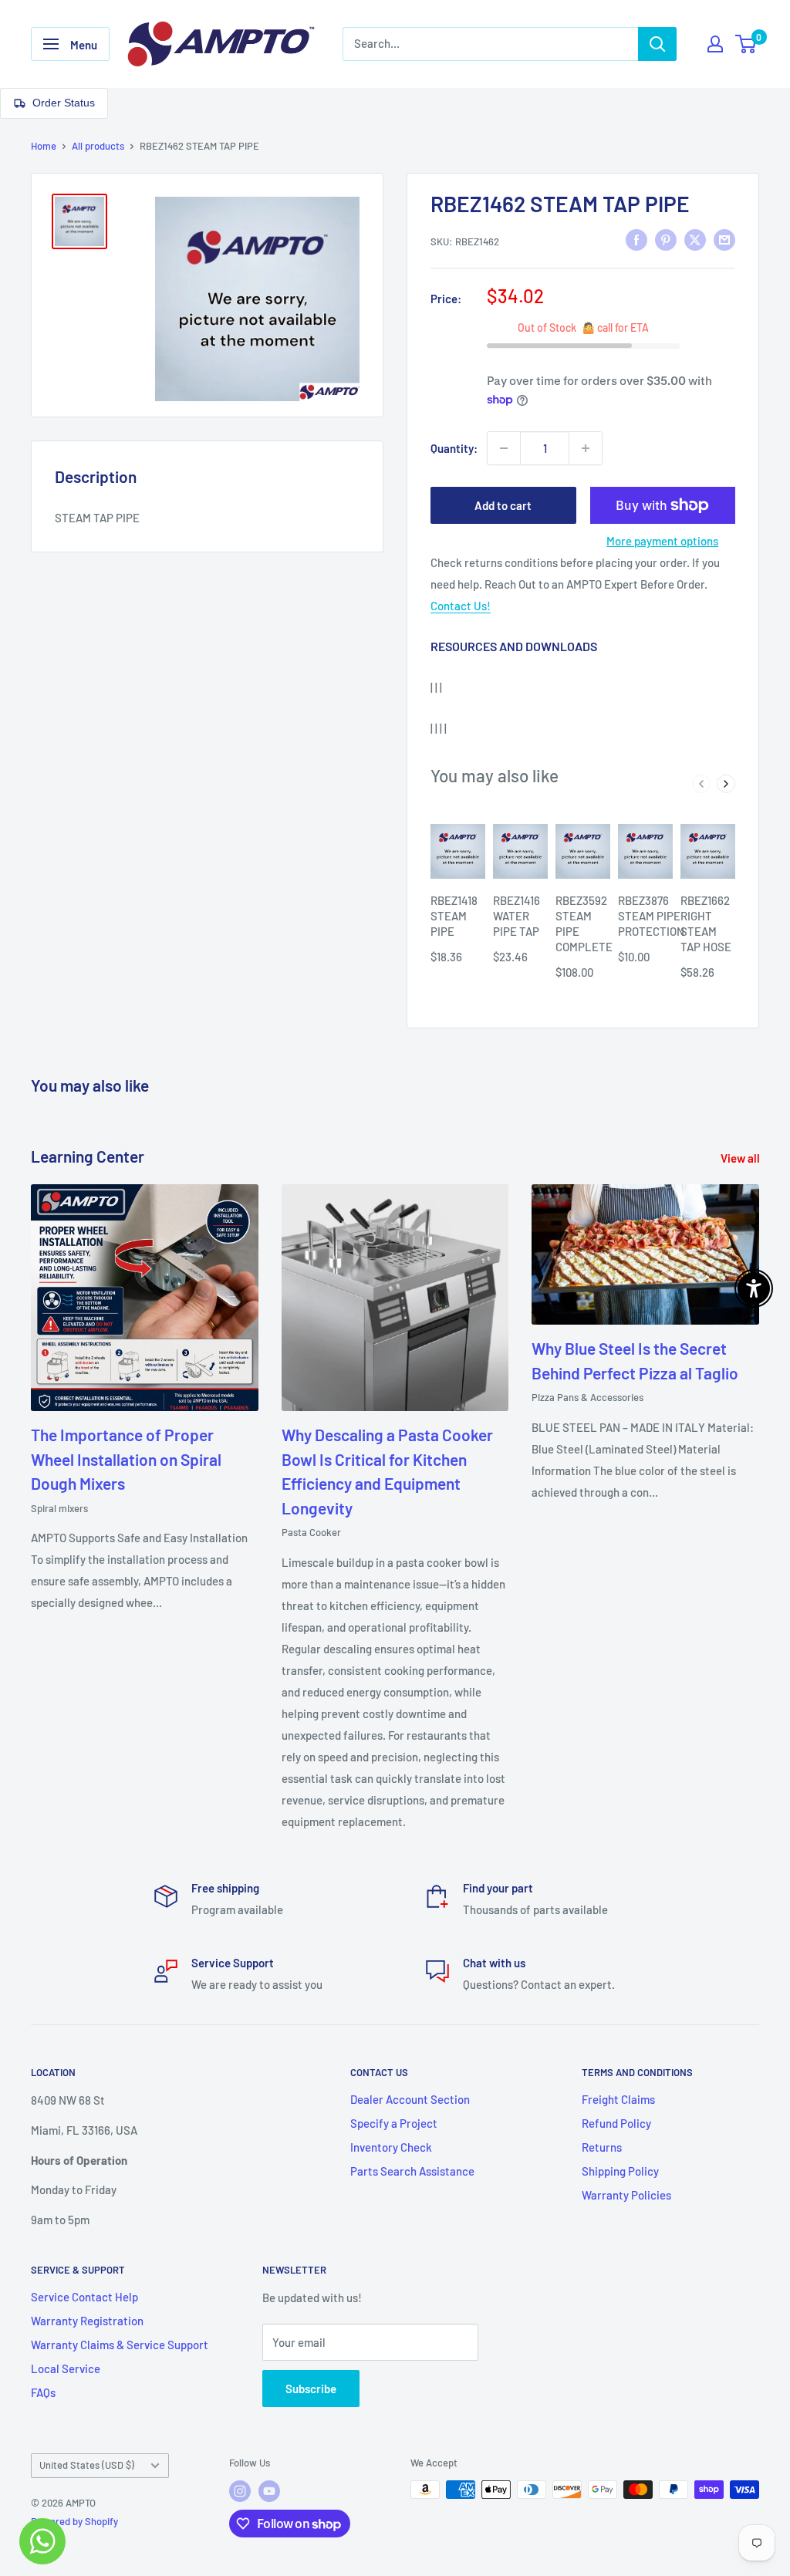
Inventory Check (391, 2147)
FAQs (43, 2392)
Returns (602, 2147)
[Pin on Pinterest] (666, 239)
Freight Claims (618, 2099)
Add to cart (503, 505)
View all (741, 1158)
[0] (746, 44)
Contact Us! (461, 606)
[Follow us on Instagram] (240, 2491)
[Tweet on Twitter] (695, 239)
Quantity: (454, 448)
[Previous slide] (701, 784)
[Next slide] (726, 784)
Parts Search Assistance (412, 2171)
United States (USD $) (87, 2465)
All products (98, 146)
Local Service (66, 2368)
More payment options (662, 541)
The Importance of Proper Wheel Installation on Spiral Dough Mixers (126, 1459)
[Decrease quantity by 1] (504, 448)
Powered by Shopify (74, 2521)
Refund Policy (616, 2123)
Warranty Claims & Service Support (120, 2345)
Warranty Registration (87, 2321)
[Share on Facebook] (636, 239)
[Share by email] (724, 239)
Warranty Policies (626, 2195)
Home (44, 146)
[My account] (715, 44)
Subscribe (311, 2389)
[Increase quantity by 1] (586, 448)
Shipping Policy (620, 2171)
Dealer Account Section (410, 2099)
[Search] (657, 44)
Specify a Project (394, 2123)
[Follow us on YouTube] (269, 2491)
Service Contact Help (84, 2297)
